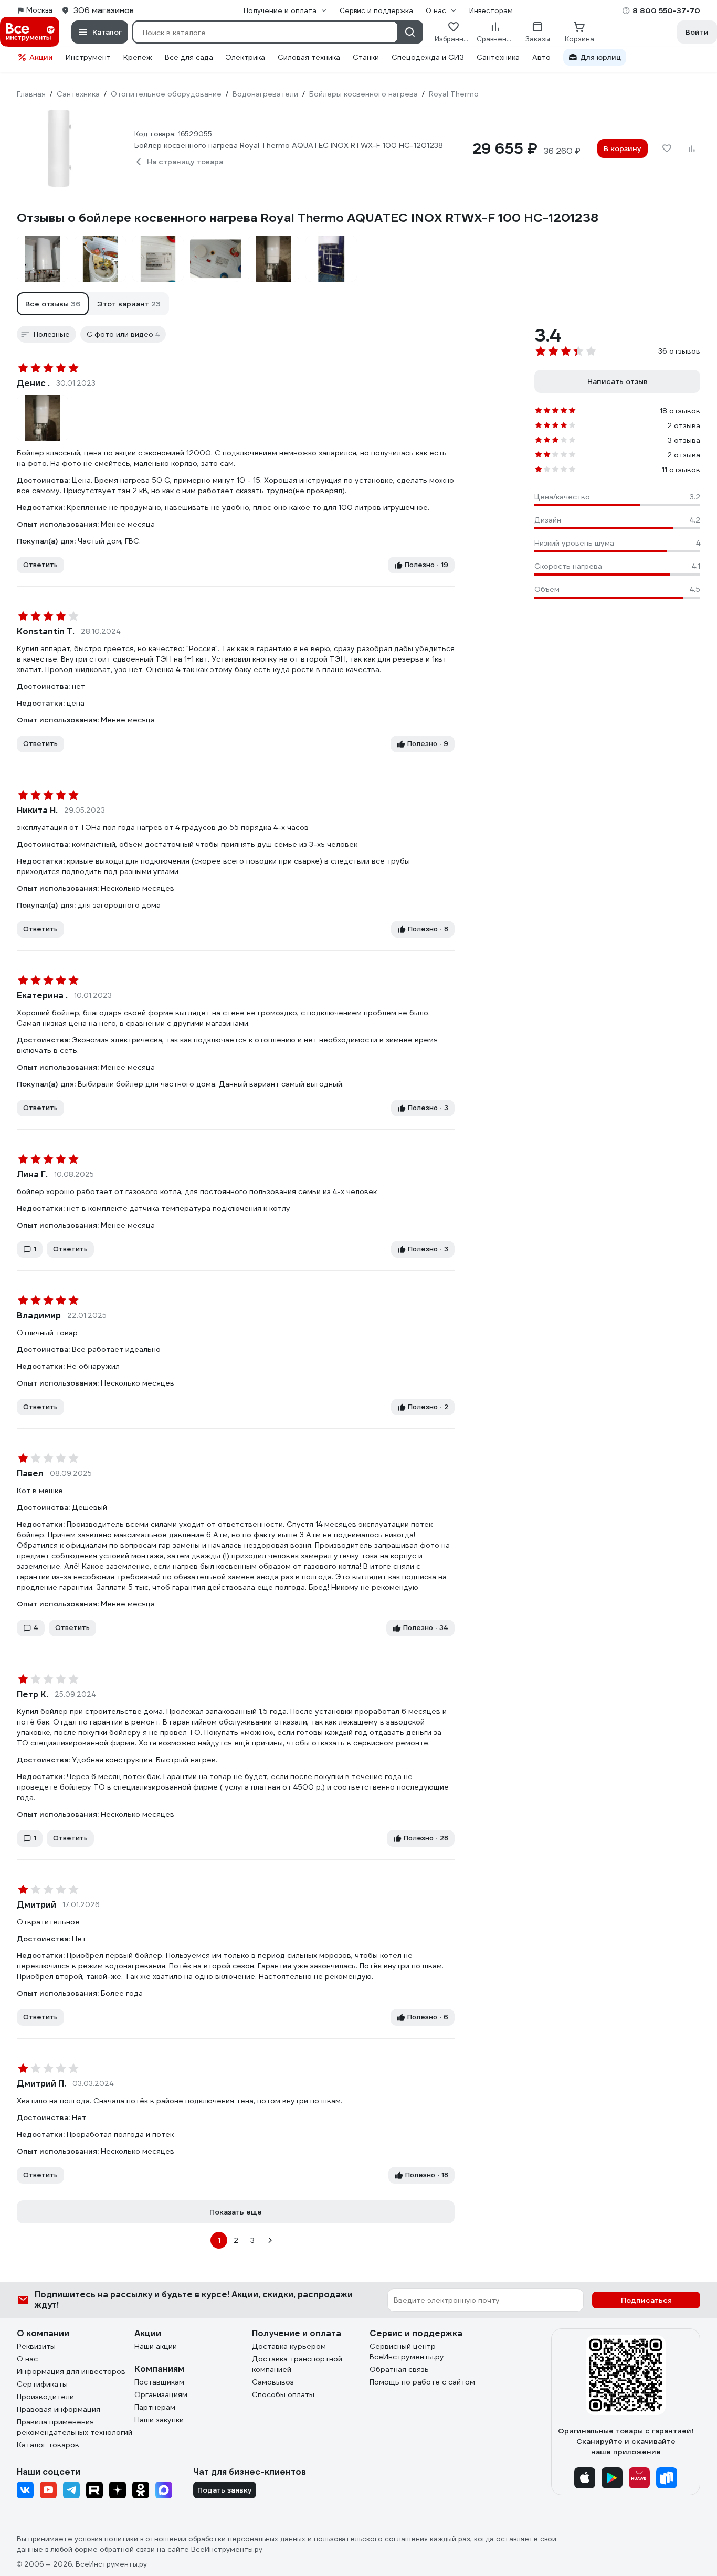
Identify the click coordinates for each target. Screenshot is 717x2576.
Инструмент (88, 57)
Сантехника (498, 57)
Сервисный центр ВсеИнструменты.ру (407, 2351)
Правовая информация (59, 2409)
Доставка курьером (289, 2346)
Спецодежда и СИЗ (428, 57)
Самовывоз (273, 2382)
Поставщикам (159, 2382)
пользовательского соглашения (371, 2539)
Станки (366, 57)
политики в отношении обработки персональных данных (205, 2539)
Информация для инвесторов (71, 2371)
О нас (27, 2359)
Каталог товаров (48, 2445)
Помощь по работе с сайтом (422, 2382)
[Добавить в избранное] (667, 148)
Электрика (245, 57)
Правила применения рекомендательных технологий (75, 2427)
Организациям (161, 2394)
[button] (53, 304)
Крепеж (138, 57)
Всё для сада (189, 57)
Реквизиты (36, 2346)
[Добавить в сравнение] (692, 148)
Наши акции (156, 2346)
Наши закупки (159, 2420)
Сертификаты (42, 2384)
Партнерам (155, 2407)
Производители (45, 2397)
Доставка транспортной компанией (297, 2364)
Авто (541, 57)
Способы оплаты (283, 2394)
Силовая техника (309, 57)
